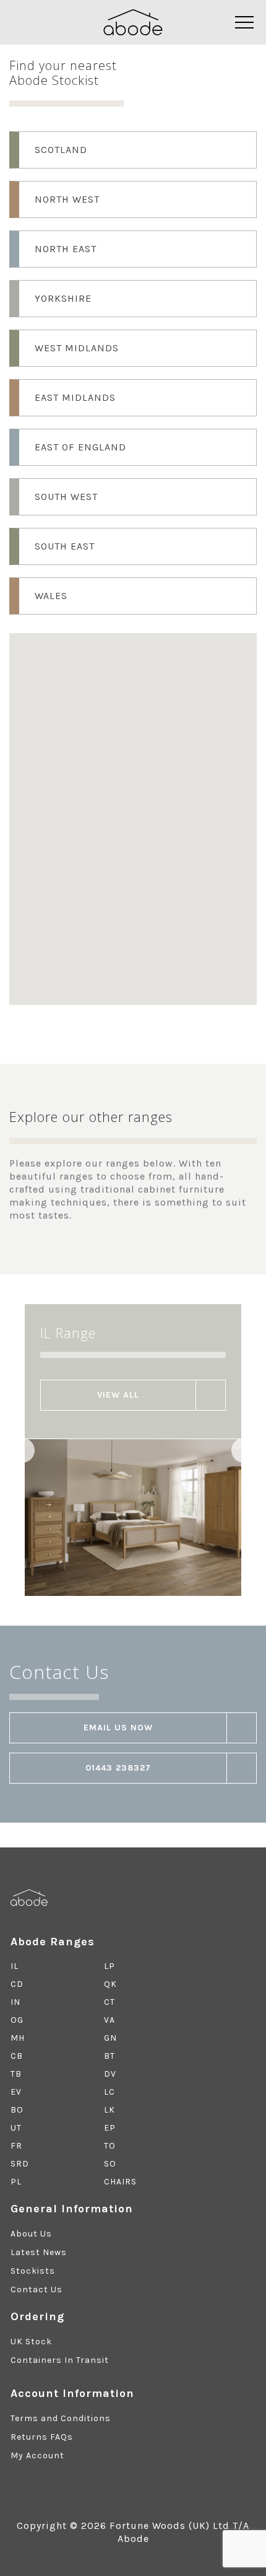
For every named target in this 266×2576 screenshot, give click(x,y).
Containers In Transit (60, 2360)
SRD (20, 2164)
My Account (37, 2456)
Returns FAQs (42, 2437)
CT (109, 2002)
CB (17, 2056)
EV (16, 2092)
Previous (22, 1450)
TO (110, 2146)
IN (15, 2002)
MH (18, 2038)
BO (17, 2110)
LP (109, 1966)
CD (17, 1984)
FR (16, 2146)
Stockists (33, 2271)
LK (109, 2110)
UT (16, 2128)
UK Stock (31, 2342)
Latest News (39, 2252)
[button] (144, 716)
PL (16, 2182)
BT (109, 2056)
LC (109, 2092)
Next (244, 1450)
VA (109, 2020)
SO (110, 2164)
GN (110, 2038)
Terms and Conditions (61, 2418)
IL (15, 1966)
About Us (31, 2234)
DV (110, 2074)
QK (110, 1984)
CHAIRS (120, 2182)
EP (110, 2128)
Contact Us (36, 2289)
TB (16, 2074)
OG (17, 2020)
